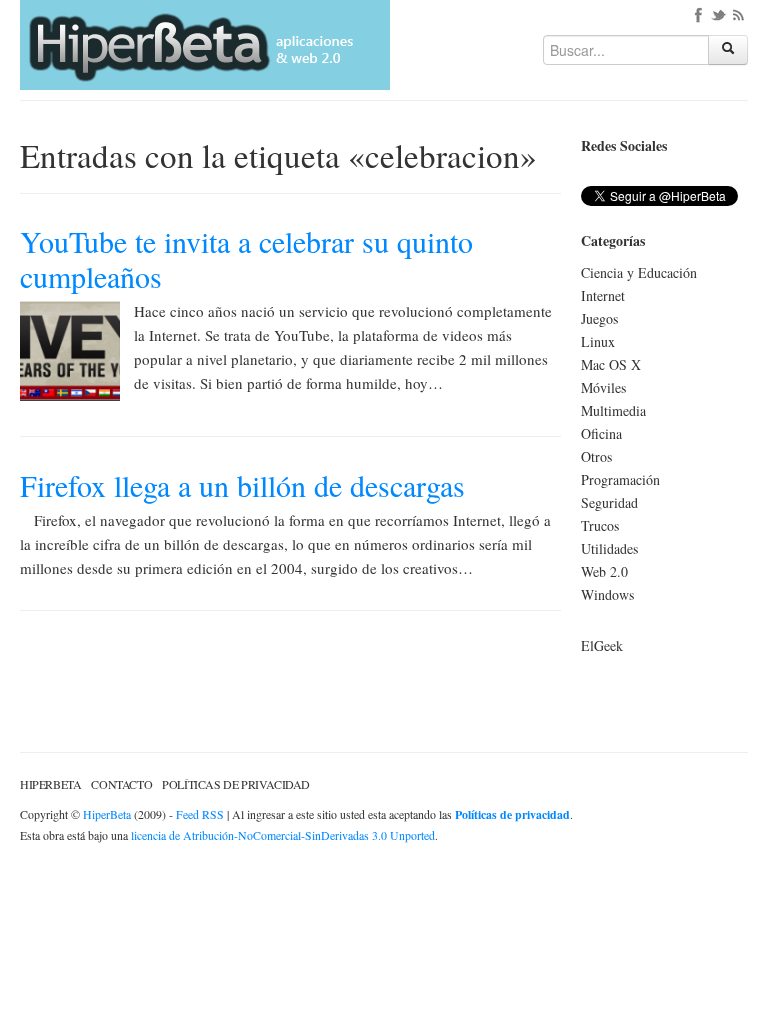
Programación (620, 479)
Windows (607, 594)
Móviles (603, 387)
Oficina (601, 433)
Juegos (599, 318)
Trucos (600, 525)
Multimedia (613, 410)
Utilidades (609, 548)
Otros (596, 456)
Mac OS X (611, 364)
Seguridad (609, 502)
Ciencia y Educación (639, 272)
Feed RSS (200, 814)
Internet (603, 295)
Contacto (121, 784)
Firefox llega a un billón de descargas (242, 485)
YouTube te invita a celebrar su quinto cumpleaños (246, 258)
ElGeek (602, 645)
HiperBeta (50, 784)
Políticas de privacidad (236, 784)
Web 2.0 (604, 571)
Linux (598, 341)
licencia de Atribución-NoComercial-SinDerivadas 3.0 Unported (283, 835)
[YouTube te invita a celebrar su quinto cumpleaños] (70, 348)
